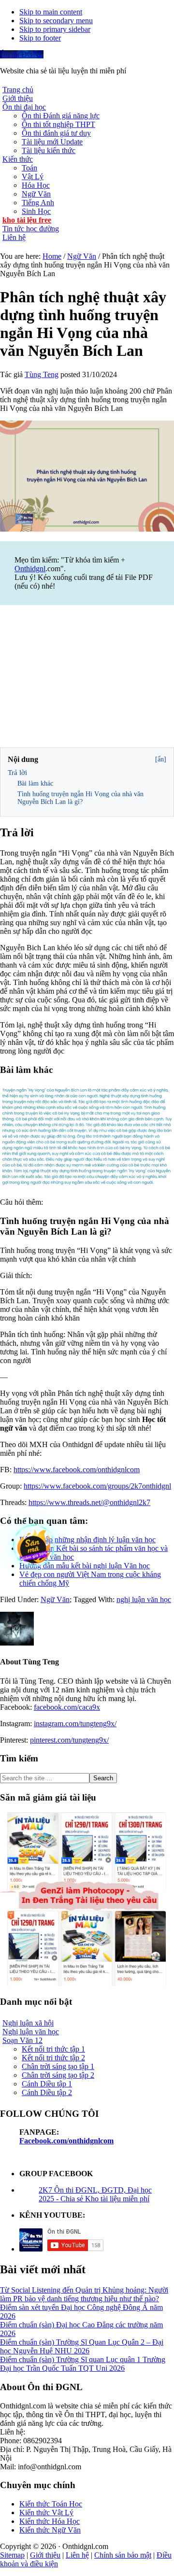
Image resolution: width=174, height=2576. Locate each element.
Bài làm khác (35, 783)
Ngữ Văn (55, 1599)
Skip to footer (40, 38)
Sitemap (12, 2555)
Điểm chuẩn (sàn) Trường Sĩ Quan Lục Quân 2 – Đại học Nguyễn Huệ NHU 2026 (82, 2346)
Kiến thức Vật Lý (46, 2513)
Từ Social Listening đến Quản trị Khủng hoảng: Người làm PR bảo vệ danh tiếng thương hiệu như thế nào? (84, 2294)
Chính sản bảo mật (123, 2555)
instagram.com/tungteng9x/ (75, 1724)
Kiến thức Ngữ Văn (50, 2530)
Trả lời (17, 773)
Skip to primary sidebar (55, 29)
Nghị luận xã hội (28, 2023)
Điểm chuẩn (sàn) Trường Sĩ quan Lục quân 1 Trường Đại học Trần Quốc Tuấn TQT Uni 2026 (83, 2364)
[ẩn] (161, 759)
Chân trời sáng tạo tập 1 (58, 2066)
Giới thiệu (45, 2555)
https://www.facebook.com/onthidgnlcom (77, 1470)
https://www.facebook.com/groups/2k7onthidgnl (97, 1486)
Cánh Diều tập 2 (47, 2092)
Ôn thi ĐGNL (22, 54)
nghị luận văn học (144, 1599)
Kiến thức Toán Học (51, 2504)
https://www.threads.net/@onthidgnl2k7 (89, 1502)
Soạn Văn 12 (22, 2040)
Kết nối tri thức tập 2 (53, 2058)
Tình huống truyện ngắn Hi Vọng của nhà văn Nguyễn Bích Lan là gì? (80, 798)
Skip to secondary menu (56, 21)
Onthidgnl (30, 569)
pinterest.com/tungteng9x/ (69, 1740)
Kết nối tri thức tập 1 (53, 2049)
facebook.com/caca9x (67, 1707)
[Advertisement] (87, 677)
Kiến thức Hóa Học (50, 2521)
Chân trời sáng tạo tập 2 (58, 2075)
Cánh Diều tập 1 (47, 2084)
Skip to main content (51, 12)
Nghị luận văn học (31, 2032)
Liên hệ (77, 2555)
